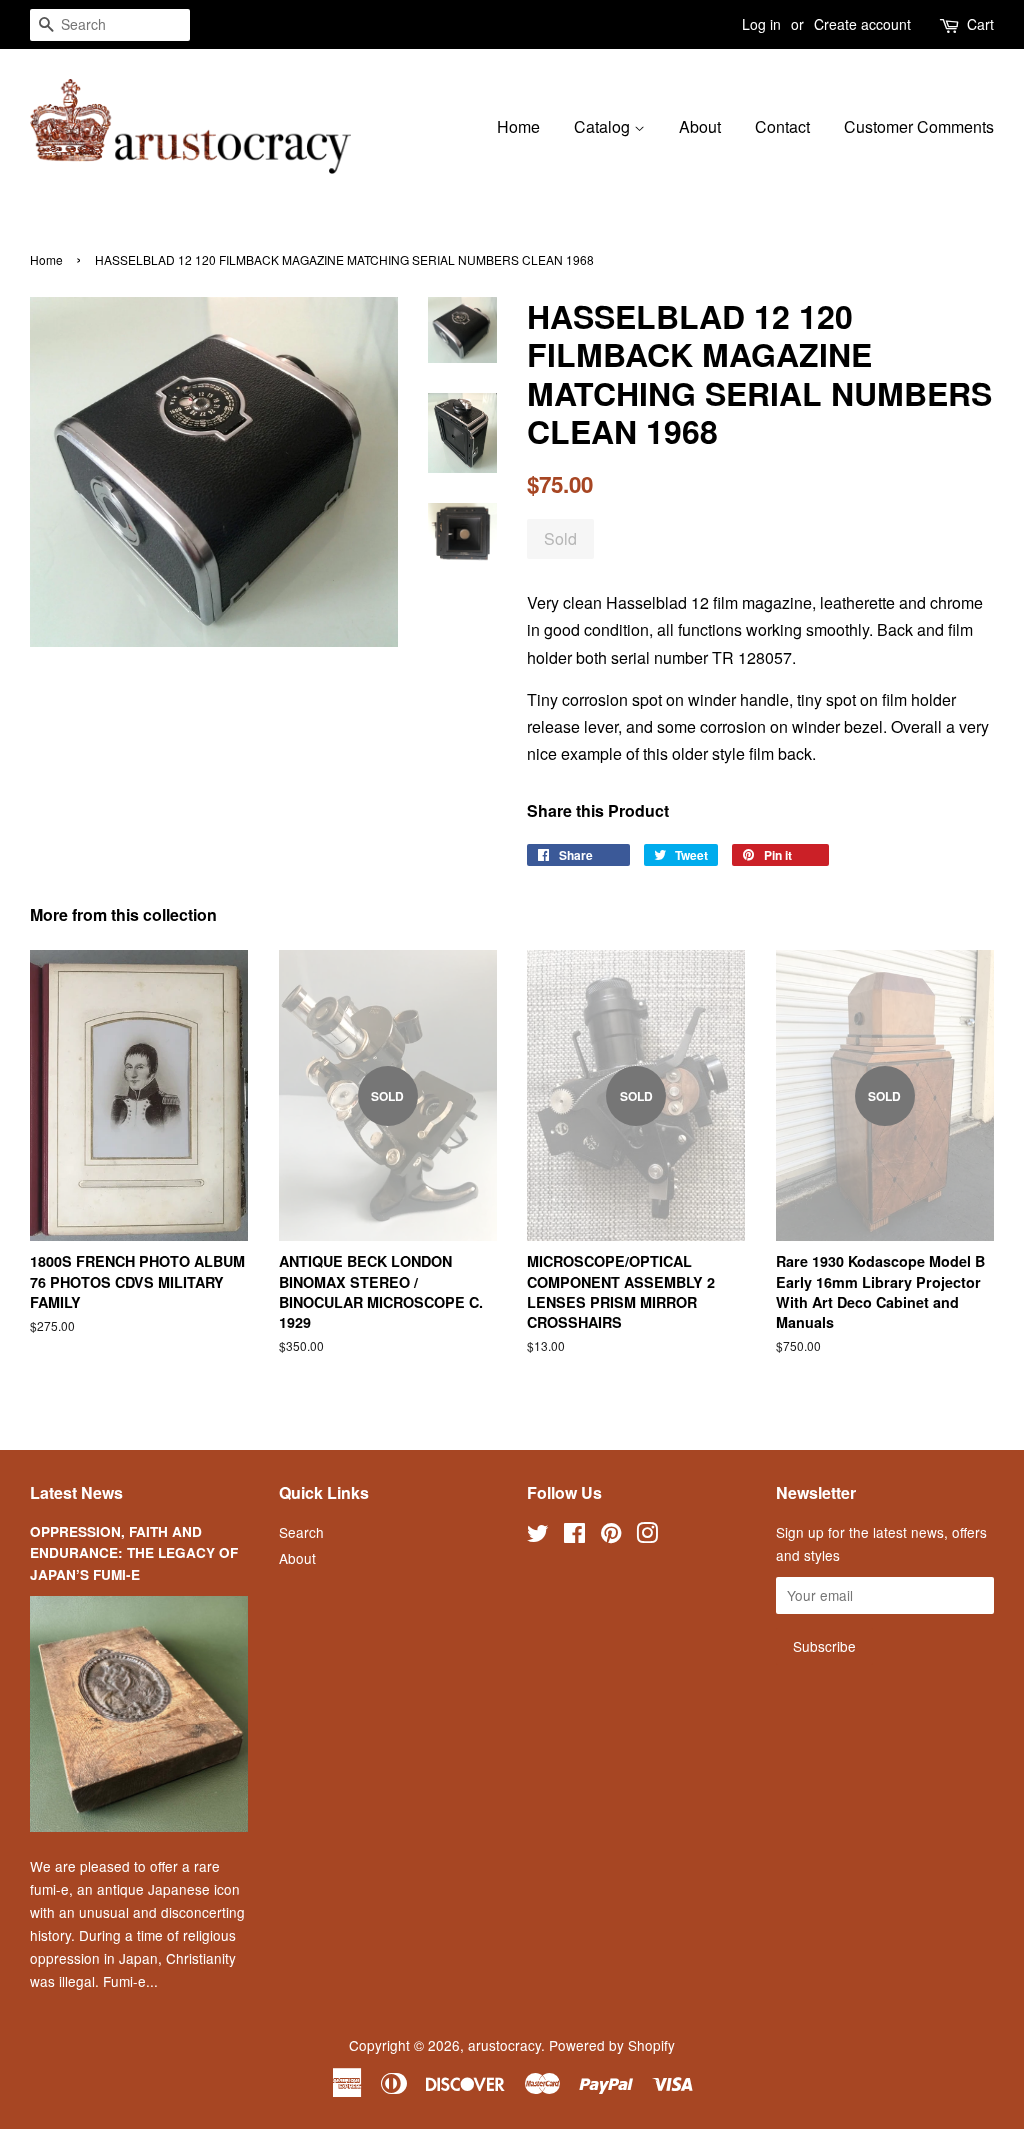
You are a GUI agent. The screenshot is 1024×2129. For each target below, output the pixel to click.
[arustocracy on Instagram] (647, 1536)
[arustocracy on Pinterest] (611, 1536)
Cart (980, 24)
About (700, 126)
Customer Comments (919, 126)
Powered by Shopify (612, 2045)
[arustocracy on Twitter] (538, 1536)
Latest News (76, 1492)
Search (301, 1532)
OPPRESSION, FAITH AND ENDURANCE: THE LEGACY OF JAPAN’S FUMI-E (134, 1553)
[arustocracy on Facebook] (574, 1536)
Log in (761, 24)
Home (518, 126)
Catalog (604, 126)
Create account (862, 24)
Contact (782, 126)
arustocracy (504, 2045)
